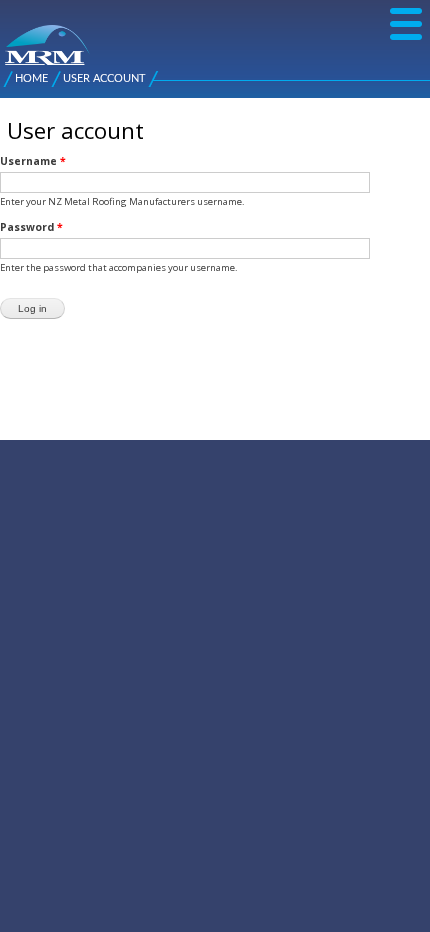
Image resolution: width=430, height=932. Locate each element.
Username (33, 161)
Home (31, 78)
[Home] (12, 35)
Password (31, 227)
